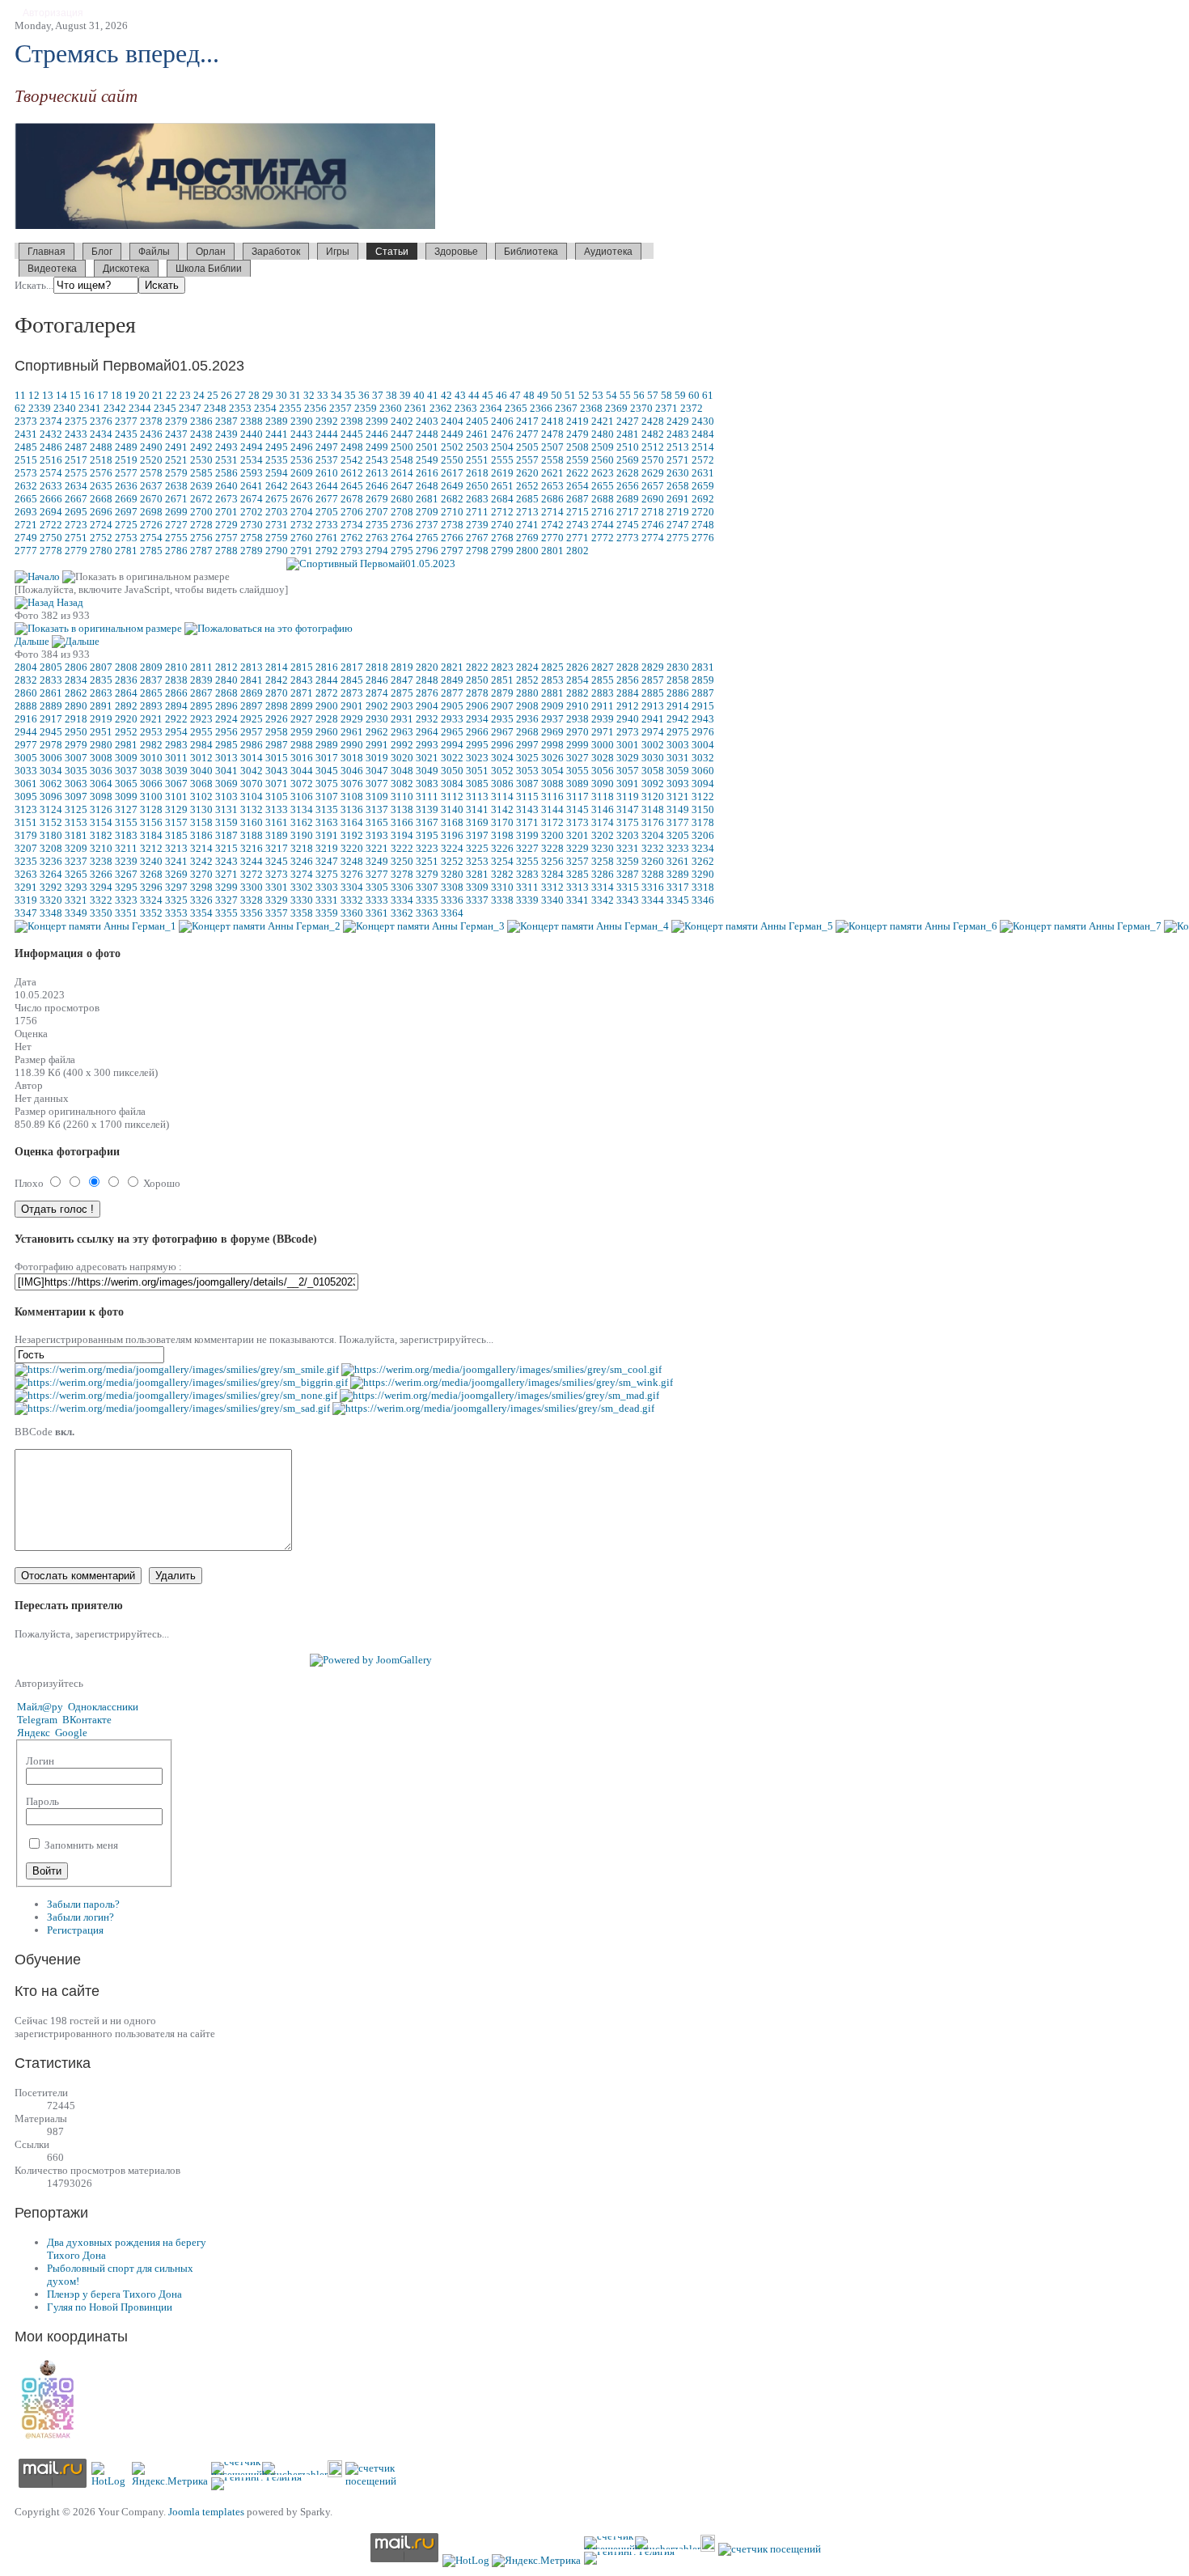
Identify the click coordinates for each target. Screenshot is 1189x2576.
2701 (226, 512)
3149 (678, 809)
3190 (302, 835)
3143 (527, 809)
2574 (51, 473)
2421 (603, 421)
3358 (302, 913)
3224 (452, 848)
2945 (51, 732)
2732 (302, 525)
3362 (402, 913)
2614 (402, 473)
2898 (277, 706)
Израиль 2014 (550, 267)
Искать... (34, 285)
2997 (527, 745)
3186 (201, 835)
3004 (703, 745)
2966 (477, 732)
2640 (226, 486)
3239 (126, 861)
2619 (502, 473)
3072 (302, 784)
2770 (552, 538)
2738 (452, 525)
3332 (352, 900)
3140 (452, 809)
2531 (226, 460)
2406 (502, 421)
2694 (51, 512)
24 (199, 395)
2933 (452, 719)
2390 (302, 421)
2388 (252, 421)
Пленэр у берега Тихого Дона (114, 2294)
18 (116, 395)
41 (433, 395)
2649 (452, 486)
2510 (628, 447)
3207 (26, 848)
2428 (653, 421)
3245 (277, 861)
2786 (176, 551)
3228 (552, 848)
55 (625, 395)
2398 (352, 421)
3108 (352, 797)
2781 (126, 551)
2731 (277, 525)
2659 (703, 486)
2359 (366, 408)
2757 (226, 538)
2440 (252, 434)
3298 (201, 887)
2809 (151, 667)
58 (666, 395)
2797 (452, 551)
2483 (678, 434)
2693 (26, 512)
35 (350, 395)
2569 (628, 460)
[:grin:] (181, 1382)
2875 (402, 693)
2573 (26, 473)
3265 (76, 874)
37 (378, 395)
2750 (51, 538)
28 (254, 395)
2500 (402, 447)
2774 (653, 538)
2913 (653, 706)
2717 (628, 512)
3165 (377, 822)
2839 (201, 680)
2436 (151, 434)
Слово (728, 267)
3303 (327, 887)
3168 (452, 822)
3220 (352, 848)
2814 (277, 667)
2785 (151, 551)
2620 (527, 473)
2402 (402, 421)
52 (584, 395)
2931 (402, 719)
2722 (51, 525)
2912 (628, 706)
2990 (352, 745)
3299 (226, 887)
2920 (126, 719)
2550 (452, 460)
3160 (252, 822)
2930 (377, 719)
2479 (578, 434)
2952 (126, 732)
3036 (101, 771)
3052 (502, 771)
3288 (653, 874)
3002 (653, 745)
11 (20, 395)
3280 (452, 874)
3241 (176, 861)
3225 (477, 848)
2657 (653, 486)
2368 (591, 408)
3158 (201, 822)
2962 (377, 732)
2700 (201, 512)
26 (226, 395)
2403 (427, 421)
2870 (277, 693)
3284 (552, 874)
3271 (226, 874)
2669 (126, 499)
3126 (101, 809)
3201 (578, 835)
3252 (452, 861)
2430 (703, 421)
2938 (578, 719)
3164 (352, 822)
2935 (502, 719)
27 (240, 395)
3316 (653, 887)
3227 (527, 848)
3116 (552, 797)
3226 (502, 848)
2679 (377, 499)
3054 (552, 771)
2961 (352, 732)
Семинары (768, 267)
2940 (628, 719)
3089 (578, 784)
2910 (578, 706)
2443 (302, 434)
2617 (452, 473)
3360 (352, 913)
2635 (101, 486)
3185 (176, 835)
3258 (603, 861)
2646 (377, 486)
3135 (327, 809)
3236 (51, 861)
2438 (201, 434)
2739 (477, 525)
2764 (402, 538)
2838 (176, 680)
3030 (653, 758)
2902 (377, 706)
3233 (678, 848)
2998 (552, 745)
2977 (26, 745)
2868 (226, 693)
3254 (502, 861)
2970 (578, 732)
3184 (151, 835)
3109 (377, 797)
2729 (226, 525)
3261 (678, 861)
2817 (352, 667)
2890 (76, 706)
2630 (678, 473)
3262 (703, 861)
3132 (252, 809)
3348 (51, 913)
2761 (327, 538)
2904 (427, 706)
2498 (352, 447)
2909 (552, 706)
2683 (477, 499)
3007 (76, 758)
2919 (101, 719)
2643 (302, 486)
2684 (502, 499)
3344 (653, 900)
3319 (26, 900)
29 (268, 395)
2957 (252, 732)
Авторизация (53, 13)
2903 (402, 706)
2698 (151, 512)
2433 (76, 434)
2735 (377, 525)
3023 (477, 758)
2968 (527, 732)
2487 (76, 447)
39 (405, 395)
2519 (126, 460)
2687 (578, 499)
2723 (76, 525)
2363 (466, 408)
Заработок (276, 252)
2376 (101, 421)
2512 (653, 447)
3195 (427, 835)
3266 (101, 874)
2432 (51, 434)
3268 (151, 874)
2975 (678, 732)
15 (75, 395)
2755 (176, 538)
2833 (51, 680)
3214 (201, 848)
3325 (176, 900)
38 (391, 395)
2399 (377, 421)
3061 (26, 784)
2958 (277, 732)
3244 (252, 861)
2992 (402, 745)
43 (460, 395)
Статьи (392, 252)
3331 (327, 900)
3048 (402, 771)
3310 (502, 887)
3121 (678, 797)
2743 (578, 525)
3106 (302, 797)
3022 (452, 758)
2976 (703, 732)
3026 (552, 758)
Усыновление (616, 267)
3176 (653, 822)
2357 (341, 408)
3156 (151, 822)
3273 (277, 874)
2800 (527, 551)
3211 (126, 848)
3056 (603, 771)
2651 (502, 486)
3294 (101, 887)
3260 (653, 861)
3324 (151, 900)
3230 (603, 848)
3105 (277, 797)
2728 (201, 525)
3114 (502, 797)
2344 (140, 408)
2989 (327, 745)
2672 (201, 499)
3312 (552, 887)
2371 (666, 408)
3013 (226, 758)
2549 (427, 460)
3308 (452, 887)
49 (543, 395)
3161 (277, 822)
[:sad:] (172, 1408)
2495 (277, 447)
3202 (603, 835)
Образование (681, 267)
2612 (352, 473)
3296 (151, 887)
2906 (477, 706)
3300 (252, 887)
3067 (176, 784)
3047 (377, 771)
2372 (692, 408)
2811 (201, 667)
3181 (76, 835)
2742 (552, 525)
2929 (352, 719)
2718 (653, 512)
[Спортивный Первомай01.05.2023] (371, 563)
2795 (402, 551)
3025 (527, 758)
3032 (703, 758)
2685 (527, 499)
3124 (51, 809)
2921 (151, 719)
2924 (226, 719)
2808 (126, 667)
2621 (552, 473)
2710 (452, 512)
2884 (628, 693)
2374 (51, 421)
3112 (452, 797)
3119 (628, 797)
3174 (603, 822)
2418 (552, 421)
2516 (51, 460)
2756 (201, 538)
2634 (76, 486)
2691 (678, 499)
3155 (126, 822)
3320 (51, 900)
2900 (327, 706)
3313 (578, 887)
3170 (502, 822)
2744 (603, 525)
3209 (76, 848)
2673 (226, 499)
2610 (327, 473)
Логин (40, 1761)
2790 (277, 551)
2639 (201, 486)
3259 (628, 861)
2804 (26, 667)
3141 (477, 809)
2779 (76, 551)
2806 (76, 667)
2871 (302, 693)
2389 (277, 421)
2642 (277, 486)
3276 (352, 874)
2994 (452, 745)
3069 (226, 784)
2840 (226, 680)
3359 (327, 913)
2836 (126, 680)
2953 (151, 732)
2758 (252, 538)
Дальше (32, 641)
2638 (176, 486)
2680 (402, 499)
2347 (190, 408)
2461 (477, 434)
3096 (51, 797)
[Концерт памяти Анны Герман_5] (752, 926)
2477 (527, 434)
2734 (352, 525)
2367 (566, 408)
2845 (352, 680)
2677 (327, 499)
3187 (226, 835)
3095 (26, 797)
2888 (26, 706)
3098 (101, 797)
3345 (678, 900)
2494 (252, 447)
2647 (402, 486)
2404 (452, 421)
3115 (527, 797)
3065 (126, 784)
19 (130, 395)
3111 (427, 797)
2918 (76, 719)
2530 (201, 460)
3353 (176, 913)
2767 (477, 538)
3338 (502, 900)
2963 (402, 732)
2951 (101, 732)
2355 (290, 408)
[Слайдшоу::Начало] (37, 576)
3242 (201, 861)
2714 (552, 512)
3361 (377, 913)
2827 (603, 667)
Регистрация (75, 1930)
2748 (703, 525)
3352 (151, 913)
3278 (402, 874)
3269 (176, 874)
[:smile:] (177, 1369)
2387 (226, 421)
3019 (377, 758)
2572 (703, 460)
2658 (678, 486)
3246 (302, 861)
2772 (603, 538)
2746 (653, 525)
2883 (603, 693)
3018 (352, 758)
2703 (277, 512)
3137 (377, 809)
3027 (578, 758)
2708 (402, 512)
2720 (703, 512)
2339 (40, 408)
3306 (402, 887)
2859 (703, 680)
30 (281, 395)
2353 (240, 408)
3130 (201, 809)
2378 (151, 421)
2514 (703, 447)
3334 (402, 900)
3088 (552, 784)
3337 (477, 900)
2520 (151, 460)
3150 (703, 809)
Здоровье (456, 252)
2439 (226, 434)
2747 (678, 525)
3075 (327, 784)
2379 (176, 421)
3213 (176, 848)
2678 (352, 499)
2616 (427, 473)
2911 (603, 706)
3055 (578, 771)
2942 (678, 719)
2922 (176, 719)
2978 (51, 745)
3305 (377, 887)
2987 (277, 745)
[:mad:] (499, 1395)
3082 (402, 784)
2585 (201, 473)
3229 (578, 848)
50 (556, 395)
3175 (628, 822)
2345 (165, 408)
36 (364, 395)
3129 (176, 809)
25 (213, 395)
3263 (26, 874)
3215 (226, 848)
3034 (51, 771)
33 (323, 395)
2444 (327, 434)
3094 (703, 784)
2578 (151, 473)
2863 (101, 693)
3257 (578, 861)
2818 (377, 667)
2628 (628, 473)
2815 (302, 667)
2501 (427, 447)
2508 (578, 447)
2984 (201, 745)
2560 (603, 460)
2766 (452, 538)
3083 (427, 784)
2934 (477, 719)
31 (295, 395)
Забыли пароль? (83, 1904)
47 (515, 395)
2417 (527, 421)
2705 (327, 512)
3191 (327, 835)
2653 (552, 486)
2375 (76, 421)
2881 (552, 693)
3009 (126, 758)
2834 (76, 680)
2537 (327, 460)
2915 (703, 706)
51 (570, 395)
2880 (527, 693)
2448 (427, 434)
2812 (226, 667)
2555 (502, 460)
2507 (552, 447)
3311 (527, 887)
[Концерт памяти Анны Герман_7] (1081, 926)
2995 (477, 745)
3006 (51, 758)
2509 (603, 447)
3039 (176, 771)
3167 (427, 822)
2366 (541, 408)
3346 (703, 900)
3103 (226, 797)
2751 (76, 538)
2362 (441, 408)
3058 (653, 771)
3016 (302, 758)
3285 (578, 874)
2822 (477, 667)
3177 (678, 822)
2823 (502, 667)
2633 (51, 486)
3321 (76, 900)
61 (708, 395)
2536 (302, 460)
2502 (452, 447)
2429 (678, 421)
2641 (252, 486)
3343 (628, 900)
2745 (628, 525)
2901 (352, 706)
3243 (226, 861)
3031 (678, 758)
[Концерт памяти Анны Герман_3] (424, 926)
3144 (552, 809)
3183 (126, 835)
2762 (352, 538)
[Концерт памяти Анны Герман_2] (260, 926)
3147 (628, 809)
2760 (302, 538)
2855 (603, 680)
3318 (703, 887)
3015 (277, 758)
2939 (603, 719)
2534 (252, 460)
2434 (101, 434)
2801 (552, 551)
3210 (101, 848)
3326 (201, 900)
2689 (628, 499)
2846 (377, 680)
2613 (377, 473)
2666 (51, 499)
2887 (703, 693)
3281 (477, 874)
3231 (628, 848)
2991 (377, 745)
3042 (252, 771)
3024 (502, 758)
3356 (252, 913)
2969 (552, 732)
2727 (176, 525)
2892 (126, 706)
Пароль (42, 1801)
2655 (603, 486)
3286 (603, 874)
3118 (603, 797)
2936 (527, 719)
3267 (126, 874)
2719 (678, 512)
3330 (302, 900)
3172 (552, 822)
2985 (226, 745)
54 (611, 395)
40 (419, 395)
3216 (252, 848)
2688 (603, 499)
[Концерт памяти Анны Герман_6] (916, 926)
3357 (277, 913)
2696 (101, 512)
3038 (151, 771)
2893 (151, 706)
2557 (527, 460)
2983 (176, 745)
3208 (51, 848)
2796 (427, 551)
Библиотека (531, 252)
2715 (578, 512)
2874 (377, 693)
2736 (402, 525)
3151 (26, 822)
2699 (176, 512)
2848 (427, 680)
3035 (76, 771)
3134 (302, 809)
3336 (452, 900)
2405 (477, 421)
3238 (101, 861)
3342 (603, 900)
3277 (377, 874)
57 (653, 395)
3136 (352, 809)
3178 (703, 822)
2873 (352, 693)
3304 (352, 887)
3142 (502, 809)
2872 (327, 693)
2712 (502, 512)
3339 (527, 900)
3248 (352, 861)
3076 (352, 784)
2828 (628, 667)
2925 (252, 719)
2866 (176, 693)
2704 (302, 512)
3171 (527, 822)
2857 (653, 680)
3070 (252, 784)
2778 (51, 551)
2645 (352, 486)
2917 (51, 719)
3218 (302, 848)
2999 (578, 745)
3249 (377, 861)
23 (185, 395)
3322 (101, 900)
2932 (427, 719)
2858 (678, 680)
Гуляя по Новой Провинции (110, 2307)
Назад (70, 602)
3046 (352, 771)
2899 (302, 706)
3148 (653, 809)
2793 (352, 551)
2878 (477, 693)
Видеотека (52, 269)
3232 (653, 848)
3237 (76, 861)
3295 (126, 887)
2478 (552, 434)
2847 (402, 680)
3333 (377, 900)
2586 (226, 473)
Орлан (211, 252)
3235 (26, 861)
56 (639, 395)
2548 (402, 460)
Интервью (493, 267)
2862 (76, 693)
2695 (76, 512)
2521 (176, 460)
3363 (427, 913)
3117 (578, 797)
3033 (26, 771)
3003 (678, 745)
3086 (502, 784)
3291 (26, 887)
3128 (151, 809)
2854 (578, 680)
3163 (327, 822)
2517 (76, 460)
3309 (477, 887)
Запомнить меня (80, 1845)
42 (446, 395)
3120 (653, 797)
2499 (377, 447)
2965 (452, 732)
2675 (277, 499)
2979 (76, 745)
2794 (377, 551)
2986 (252, 745)
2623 (603, 473)
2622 (578, 473)
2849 (452, 680)
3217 (277, 848)
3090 (603, 784)
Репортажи (402, 267)
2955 (201, 732)
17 (103, 395)
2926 (277, 719)
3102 (201, 797)
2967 (502, 732)
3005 (26, 758)
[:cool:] (501, 1369)
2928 (327, 719)
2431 (26, 434)
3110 (402, 797)
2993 (427, 745)
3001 (628, 745)
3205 (678, 835)
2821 (452, 667)
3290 (703, 874)
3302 (302, 887)
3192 (352, 835)
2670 (151, 499)
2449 (452, 434)
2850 (477, 680)
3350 (101, 913)
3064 (101, 784)
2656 (628, 486)
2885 (653, 693)
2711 (477, 512)
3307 (427, 887)
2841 (252, 680)
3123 (26, 809)
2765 (427, 538)
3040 (201, 771)
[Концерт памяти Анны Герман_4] (588, 926)
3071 (277, 784)
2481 (628, 434)
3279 (427, 874)
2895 (201, 706)
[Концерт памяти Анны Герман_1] (95, 926)
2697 (126, 512)
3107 (327, 797)
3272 (252, 874)
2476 (502, 434)
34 (336, 395)
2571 (678, 460)
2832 (26, 680)
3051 (477, 771)
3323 (126, 900)
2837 (151, 680)
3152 (51, 822)
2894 (176, 706)
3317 (678, 887)
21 (158, 395)
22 (171, 395)
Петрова (448, 267)
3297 (176, 887)
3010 (151, 758)
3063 (76, 784)
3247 (327, 861)
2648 (427, 486)
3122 (703, 797)
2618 (477, 473)
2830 (678, 667)
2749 (26, 538)
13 (48, 395)
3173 (578, 822)
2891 (101, 706)
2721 (26, 525)
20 (144, 395)
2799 (502, 551)
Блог (102, 252)
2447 (402, 434)
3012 (201, 758)
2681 (427, 499)
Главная (47, 252)
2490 (151, 447)
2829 (653, 667)
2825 (552, 667)
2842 (277, 680)
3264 (51, 874)
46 (501, 395)
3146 (603, 809)
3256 (552, 861)
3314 (603, 887)
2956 (226, 732)
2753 (126, 538)
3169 (477, 822)
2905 (452, 706)
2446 (377, 434)
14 (61, 395)
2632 (26, 486)
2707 (377, 512)
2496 (302, 447)
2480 (603, 434)
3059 (678, 771)
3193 (377, 835)
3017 (327, 758)
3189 (277, 835)
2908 (527, 706)
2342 (115, 408)
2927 (302, 719)
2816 (327, 667)
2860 (26, 693)
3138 (402, 809)
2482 (653, 434)
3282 (502, 874)
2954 (176, 732)
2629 (653, 473)
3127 (126, 809)
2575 (76, 473)
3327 (226, 900)
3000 (603, 745)
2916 (26, 719)
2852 (527, 680)
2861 (51, 693)
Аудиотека (608, 252)
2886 (678, 693)
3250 (402, 861)
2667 (76, 499)
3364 (452, 913)
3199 (527, 835)
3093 (678, 784)
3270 (201, 874)
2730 (252, 525)
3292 (51, 887)
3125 (76, 809)
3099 (126, 797)
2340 (65, 408)
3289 (678, 874)
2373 (26, 421)
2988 (302, 745)
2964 (427, 732)
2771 (578, 538)
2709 (427, 512)
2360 (391, 408)
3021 (427, 758)
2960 (327, 732)
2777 (26, 551)
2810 (176, 667)
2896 (226, 706)
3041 (226, 771)
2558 (552, 460)
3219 (327, 848)
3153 (76, 822)
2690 (653, 499)
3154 (101, 822)
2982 (151, 745)
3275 (327, 874)
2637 (151, 486)
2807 (101, 667)
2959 (302, 732)
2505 (527, 447)
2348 (215, 408)
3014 (252, 758)
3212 (151, 848)
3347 (26, 913)
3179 (26, 835)
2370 (641, 408)
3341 (578, 900)
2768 (502, 538)
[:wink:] (512, 1382)
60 (694, 395)
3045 (327, 771)
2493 (226, 447)
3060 (703, 771)
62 (20, 408)
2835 (101, 680)
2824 (527, 667)
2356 (315, 408)
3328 (252, 900)
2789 (252, 551)
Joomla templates (206, 2512)
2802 (578, 551)
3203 (628, 835)
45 (488, 395)
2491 (176, 447)
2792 (327, 551)
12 (34, 395)
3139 (427, 809)
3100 (151, 797)
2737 (427, 525)
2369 (616, 408)
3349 (76, 913)
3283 (527, 874)
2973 (628, 732)
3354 (201, 913)
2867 (201, 693)
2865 (151, 693)
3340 (552, 900)
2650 (477, 486)
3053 (527, 771)
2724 (101, 525)
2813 (252, 667)
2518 (101, 460)
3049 (427, 771)
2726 (151, 525)
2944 (26, 732)
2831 (703, 667)
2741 (527, 525)
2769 (527, 538)
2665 (26, 499)
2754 (151, 538)
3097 (76, 797)
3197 (477, 835)
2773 (628, 538)
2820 (427, 667)
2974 (653, 732)
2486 (51, 447)
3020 (402, 758)
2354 (265, 408)
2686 (552, 499)
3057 (628, 771)
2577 (126, 473)
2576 (101, 473)
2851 (502, 680)
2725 (126, 525)
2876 (427, 693)
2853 (552, 680)
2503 (477, 447)
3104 (252, 797)
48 (529, 395)
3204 (653, 835)
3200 (552, 835)
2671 (176, 499)
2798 (477, 551)
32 (309, 395)
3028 (603, 758)
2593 (252, 473)
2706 (352, 512)
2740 (502, 525)
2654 (578, 486)
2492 (201, 447)
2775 (678, 538)
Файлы (154, 252)
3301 (277, 887)
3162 (302, 822)
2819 (402, 667)
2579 (176, 473)
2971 (603, 732)
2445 (352, 434)
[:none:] (176, 1395)
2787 (201, 551)
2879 (502, 693)
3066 (151, 784)
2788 (226, 551)
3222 (402, 848)
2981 (126, 745)
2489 (126, 447)
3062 (51, 784)
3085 (477, 784)
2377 (126, 421)
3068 (201, 784)
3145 (578, 809)
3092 (653, 784)
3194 (402, 835)
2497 (327, 447)
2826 (578, 667)
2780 (101, 551)
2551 (477, 460)
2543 (377, 460)
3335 (427, 900)
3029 (628, 758)
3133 (277, 809)
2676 (302, 499)
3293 (76, 887)
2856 (628, 680)
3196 (452, 835)
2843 (302, 680)
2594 (277, 473)
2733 (327, 525)
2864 (126, 693)
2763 (377, 538)
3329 (277, 900)
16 (89, 395)
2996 (502, 745)
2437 (176, 434)
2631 (703, 473)
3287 (628, 874)
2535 (277, 460)
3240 (151, 861)
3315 (628, 887)
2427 (628, 421)
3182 (101, 835)
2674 (252, 499)
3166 (402, 822)
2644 (327, 486)
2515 (26, 460)
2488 (101, 447)
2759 (277, 538)
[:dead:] (493, 1408)
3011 (176, 758)
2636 (126, 486)
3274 (302, 874)
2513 (678, 447)
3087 (527, 784)
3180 (51, 835)
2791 (302, 551)
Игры (338, 252)
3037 (126, 771)
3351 (126, 913)
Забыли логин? (80, 1917)
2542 (352, 460)
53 (598, 395)
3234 (703, 848)
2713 (527, 512)
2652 (527, 486)
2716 (603, 512)
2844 (327, 680)
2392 (327, 421)
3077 (377, 784)
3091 (628, 784)
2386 (201, 421)
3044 (302, 771)
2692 (703, 499)
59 (680, 395)
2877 (452, 693)
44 (474, 395)
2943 (703, 719)
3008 (101, 758)
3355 (226, 913)
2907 (502, 706)
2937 (552, 719)
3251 (427, 861)
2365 (516, 408)
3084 (452, 784)
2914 (678, 706)
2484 (703, 434)
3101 (176, 797)
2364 (491, 408)
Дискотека (126, 269)
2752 (101, 538)
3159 (226, 822)
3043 (277, 771)
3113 (477, 797)
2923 (201, 719)
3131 (226, 809)
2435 (126, 434)
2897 (252, 706)
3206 (703, 835)
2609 (302, 473)
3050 (452, 771)
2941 (653, 719)
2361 (416, 408)
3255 (527, 861)
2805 (51, 667)
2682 (452, 499)
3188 (252, 835)
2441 (277, 434)
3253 (477, 861)
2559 (578, 460)
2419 (578, 421)
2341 (90, 408)
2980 (101, 745)
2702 (252, 512)
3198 (502, 835)
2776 (703, 538)
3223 (427, 848)
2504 (502, 447)
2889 (51, 706)
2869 (252, 693)
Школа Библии (209, 269)
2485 (26, 447)
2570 (653, 460)
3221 (377, 848)
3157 (176, 822)
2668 (101, 499)
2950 (76, 732)
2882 (578, 693)
